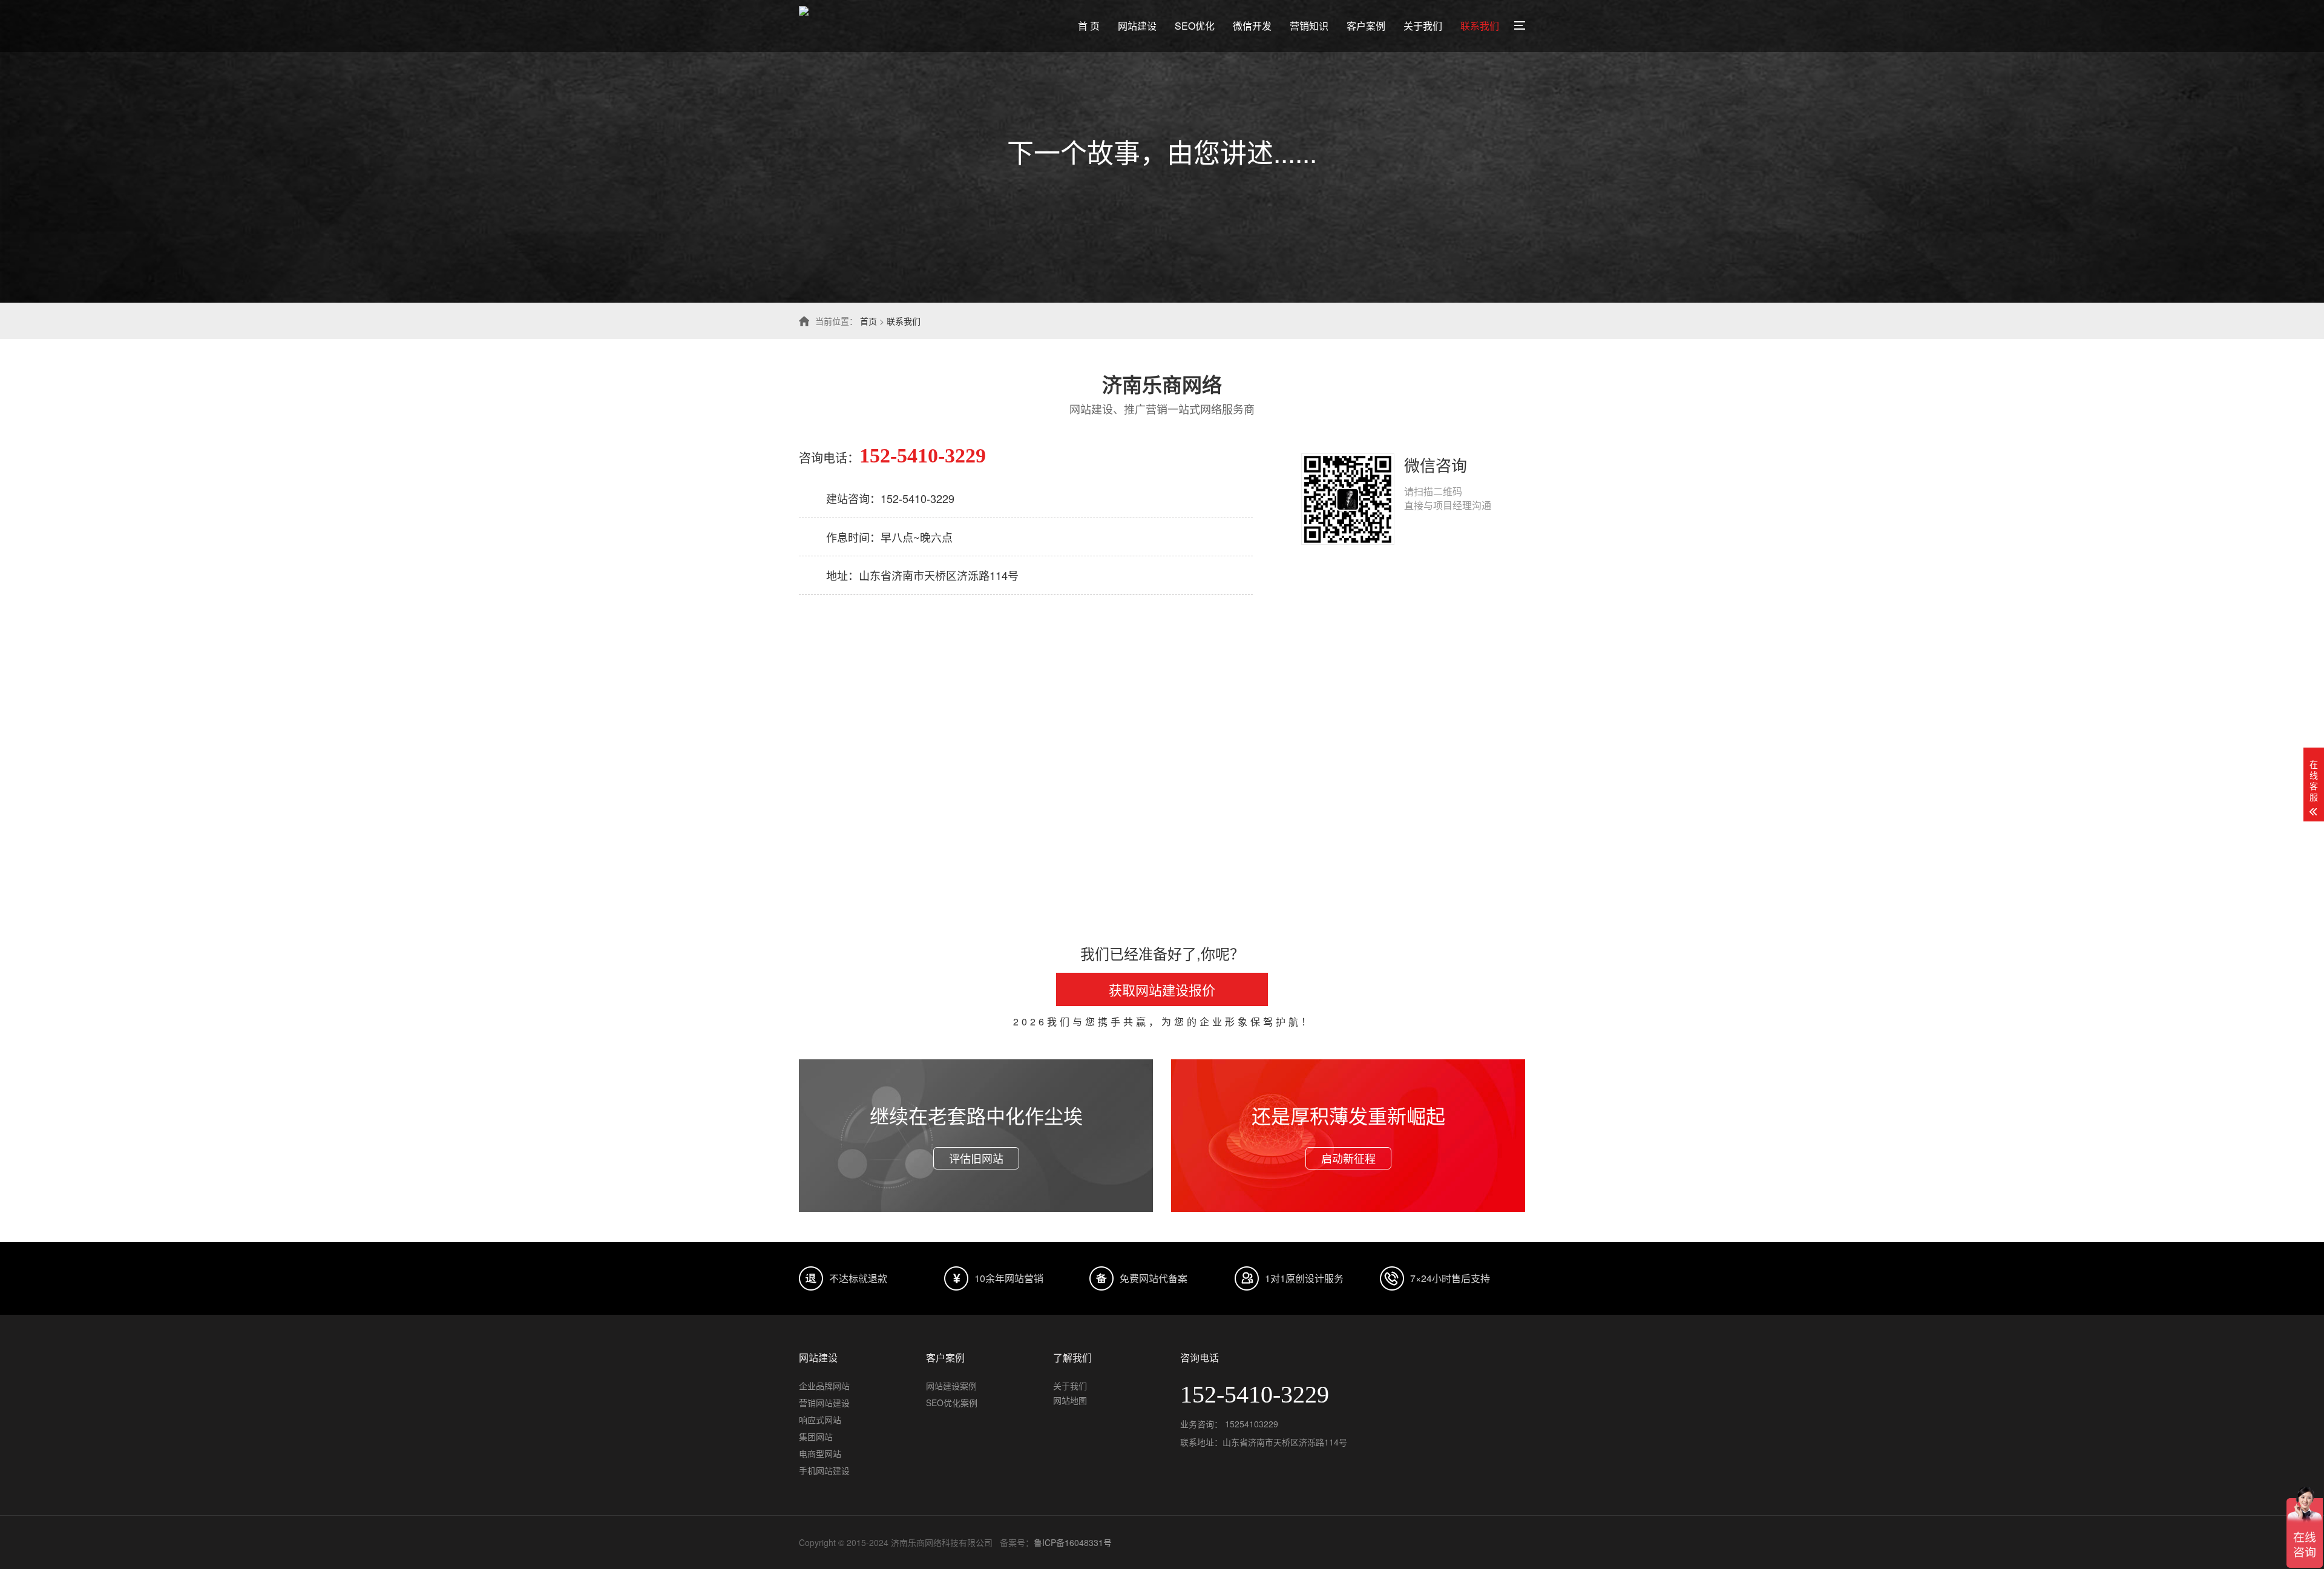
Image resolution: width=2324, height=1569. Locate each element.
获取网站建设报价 (1162, 989)
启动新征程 (1348, 1158)
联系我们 (1480, 26)
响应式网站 (820, 1419)
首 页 (1089, 26)
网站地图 (1070, 1400)
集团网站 (816, 1436)
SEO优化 (1195, 26)
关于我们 (1423, 26)
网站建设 (1137, 26)
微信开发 (1252, 26)
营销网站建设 (824, 1403)
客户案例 (1366, 26)
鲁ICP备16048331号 (1073, 1542)
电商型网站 (820, 1453)
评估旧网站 (976, 1158)
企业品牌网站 (824, 1386)
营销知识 (1309, 26)
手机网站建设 (824, 1470)
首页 (868, 321)
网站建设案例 (951, 1386)
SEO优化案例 (952, 1403)
